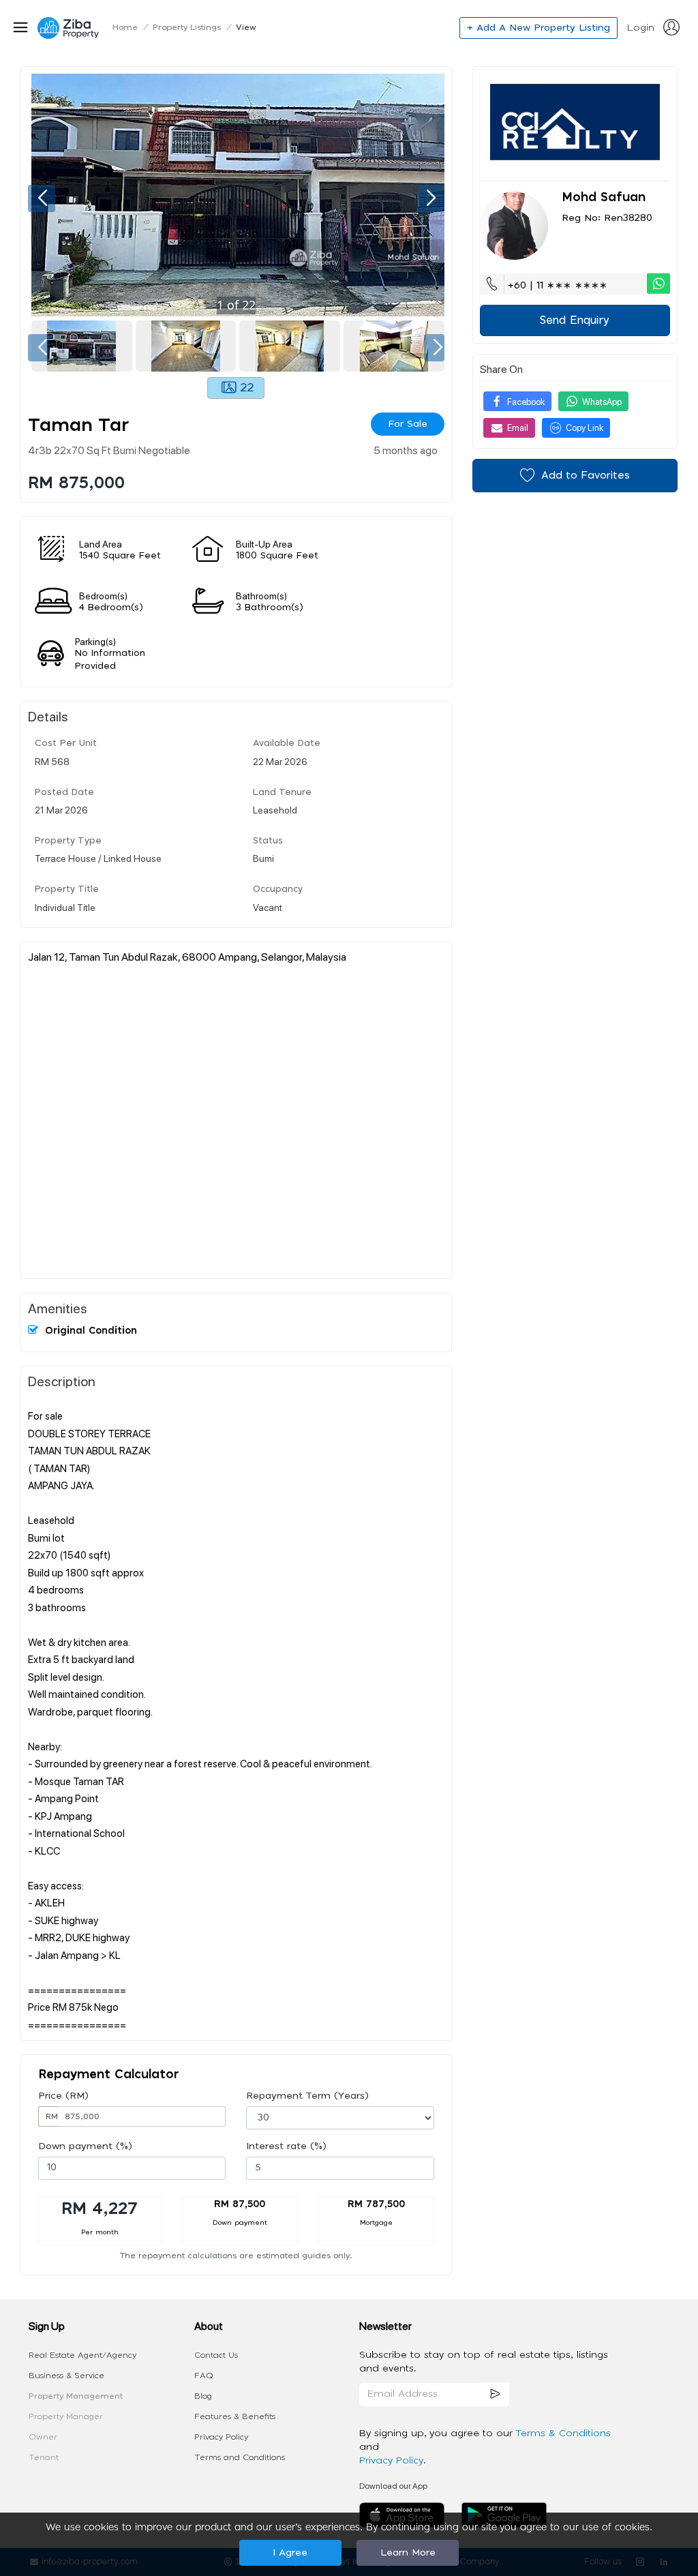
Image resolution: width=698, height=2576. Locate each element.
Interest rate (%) (286, 2146)
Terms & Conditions (563, 2433)
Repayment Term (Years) (307, 2096)
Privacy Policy (221, 2437)
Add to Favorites (586, 476)
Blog (203, 2396)
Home (125, 27)
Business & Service (66, 2376)
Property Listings (187, 27)
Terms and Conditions (240, 2457)
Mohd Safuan (604, 198)
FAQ (204, 2376)
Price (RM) (63, 2096)
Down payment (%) (85, 2146)
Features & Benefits (235, 2416)
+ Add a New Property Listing (538, 28)
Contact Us (216, 2355)
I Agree (290, 2553)
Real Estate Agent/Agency (82, 2355)
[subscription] (495, 2394)
